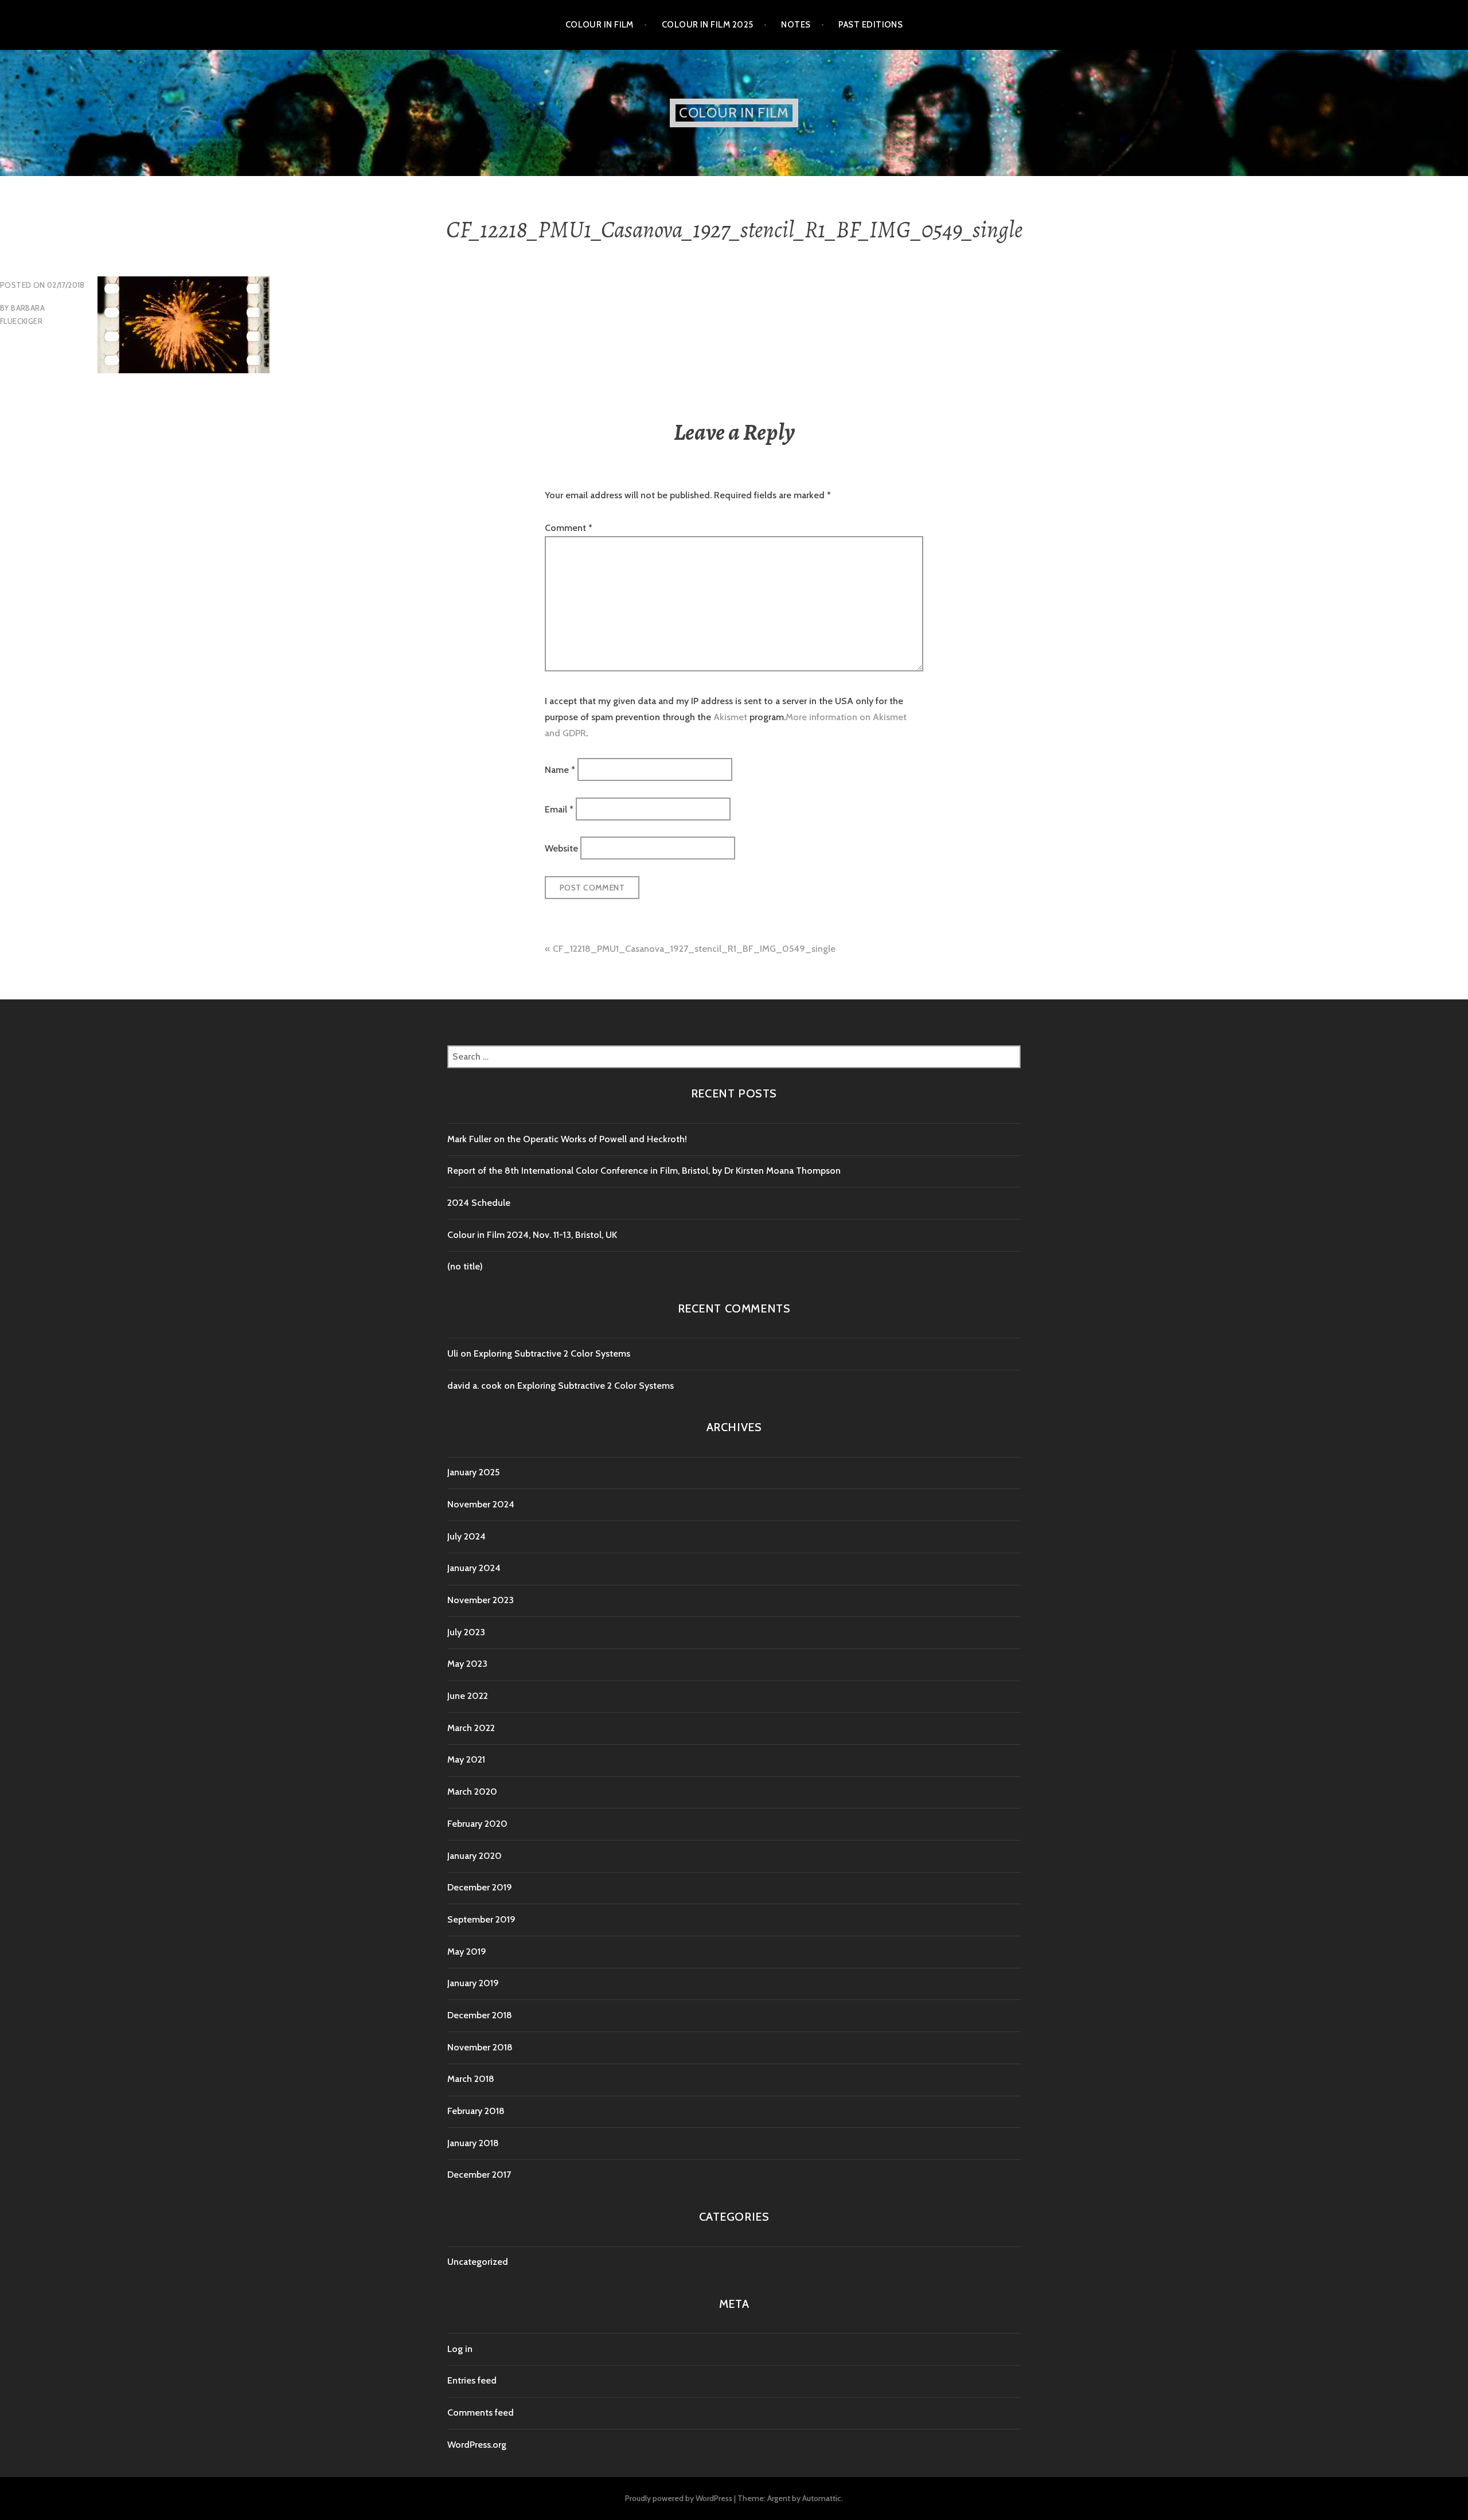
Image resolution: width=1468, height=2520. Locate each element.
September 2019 (481, 1919)
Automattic (822, 2498)
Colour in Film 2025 (708, 25)
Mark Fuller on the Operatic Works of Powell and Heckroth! (567, 1139)
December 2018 (480, 2015)
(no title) (465, 1266)
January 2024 (474, 1568)
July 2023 (466, 1632)
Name (560, 770)
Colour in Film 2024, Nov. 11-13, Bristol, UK (532, 1235)
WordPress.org (477, 2445)
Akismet (730, 717)
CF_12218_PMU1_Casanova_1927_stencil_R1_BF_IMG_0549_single (694, 949)
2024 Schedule (479, 1203)
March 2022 (471, 1728)
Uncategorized (478, 2262)
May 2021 (466, 1759)
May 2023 (467, 1664)
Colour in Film (600, 25)
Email (559, 809)
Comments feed (481, 2412)
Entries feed (472, 2380)
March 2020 (472, 1792)
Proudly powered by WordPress (679, 2498)
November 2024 (481, 1504)
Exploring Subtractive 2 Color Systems (552, 1353)
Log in (460, 2349)
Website (561, 848)
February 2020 (477, 1824)
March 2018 (471, 2079)
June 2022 (468, 1696)
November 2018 (480, 2047)
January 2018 (473, 2143)
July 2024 (466, 1536)
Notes (796, 25)
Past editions (870, 25)
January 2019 (473, 1983)
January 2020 (475, 1856)
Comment (569, 528)
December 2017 (479, 2175)
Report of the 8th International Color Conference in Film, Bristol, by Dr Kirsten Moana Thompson (645, 1171)
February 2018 (476, 2111)
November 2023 (481, 1600)
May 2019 (467, 1951)
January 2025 (473, 1472)
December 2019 (480, 1887)
